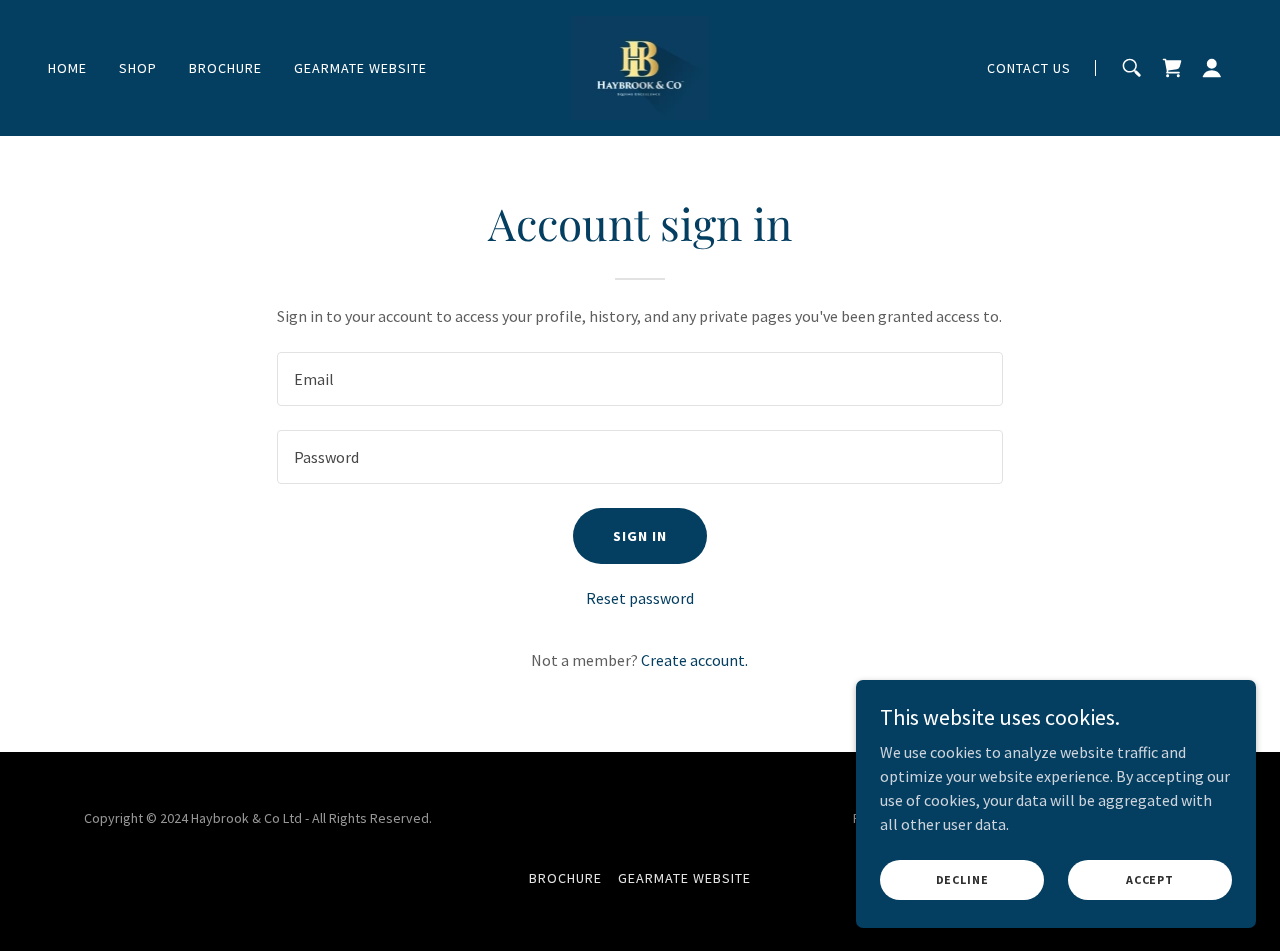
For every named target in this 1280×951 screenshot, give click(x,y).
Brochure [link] (225, 68)
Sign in (640, 536)
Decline (962, 879)
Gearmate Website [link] (360, 68)
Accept (1150, 879)
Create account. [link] (694, 660)
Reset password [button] (640, 598)
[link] (640, 66)
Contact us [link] (1029, 68)
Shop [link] (138, 68)
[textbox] (639, 379)
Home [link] (67, 68)
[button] (1212, 68)
